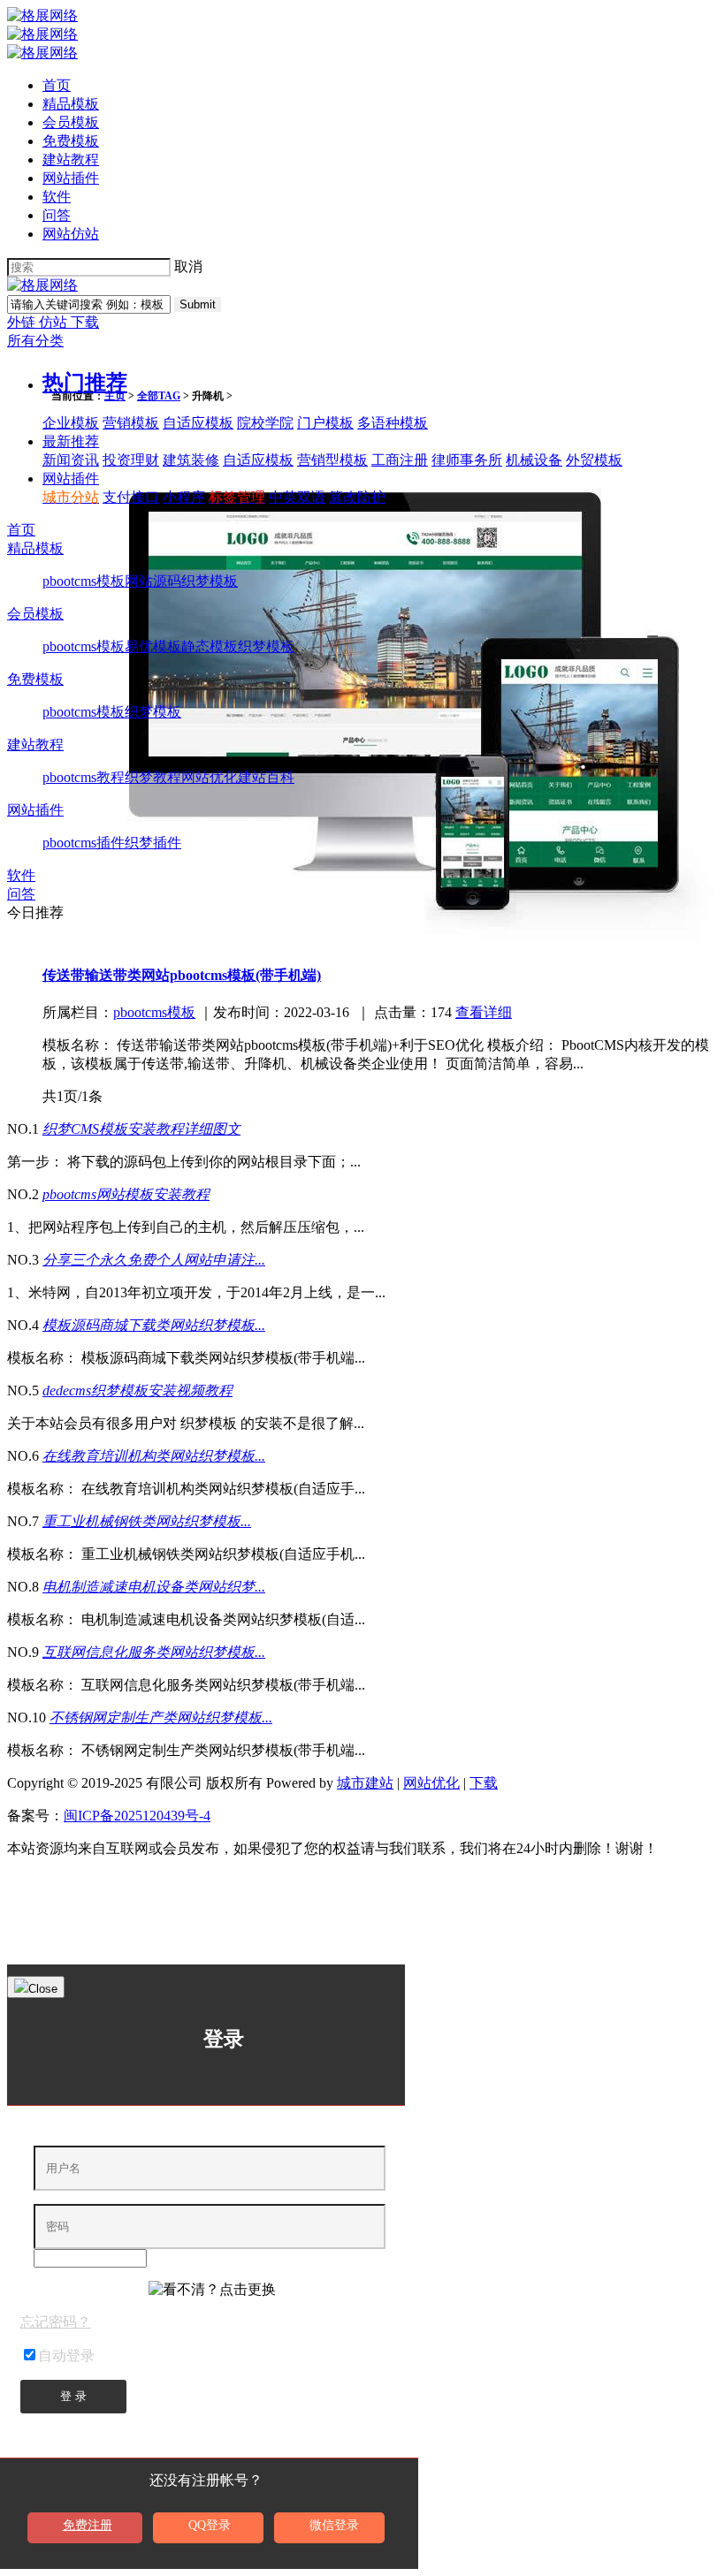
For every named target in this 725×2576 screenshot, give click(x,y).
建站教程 (71, 160)
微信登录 (334, 2525)
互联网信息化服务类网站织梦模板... (154, 1652)
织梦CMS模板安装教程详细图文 (141, 1129)
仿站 (55, 322)
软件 (57, 197)
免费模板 (71, 141)
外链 (23, 322)
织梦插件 (153, 843)
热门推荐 (85, 383)
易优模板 (153, 646)
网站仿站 (71, 234)
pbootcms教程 (84, 777)
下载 (85, 322)
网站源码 (153, 581)
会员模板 (71, 122)
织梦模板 (210, 581)
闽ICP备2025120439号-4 (137, 1816)
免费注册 (88, 2525)
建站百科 (266, 777)
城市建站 (365, 1783)
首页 (57, 85)
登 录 (73, 2396)
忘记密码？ (56, 2322)
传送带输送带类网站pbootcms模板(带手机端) (182, 975)
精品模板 (71, 104)
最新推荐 (71, 441)
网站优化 (210, 777)
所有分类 (35, 341)
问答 (57, 215)
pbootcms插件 (84, 843)
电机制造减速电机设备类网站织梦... (154, 1587)
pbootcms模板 (84, 581)
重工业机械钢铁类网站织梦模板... (147, 1521)
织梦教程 (153, 777)
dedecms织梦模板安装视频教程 (137, 1391)
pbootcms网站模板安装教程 (126, 1194)
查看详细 (484, 1012)
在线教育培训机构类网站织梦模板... (154, 1456)
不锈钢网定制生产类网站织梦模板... (161, 1717)
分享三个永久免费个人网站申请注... (154, 1260)
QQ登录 (210, 2525)
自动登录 (66, 2356)
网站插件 (71, 178)
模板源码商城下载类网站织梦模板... (154, 1325)
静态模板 (210, 646)
